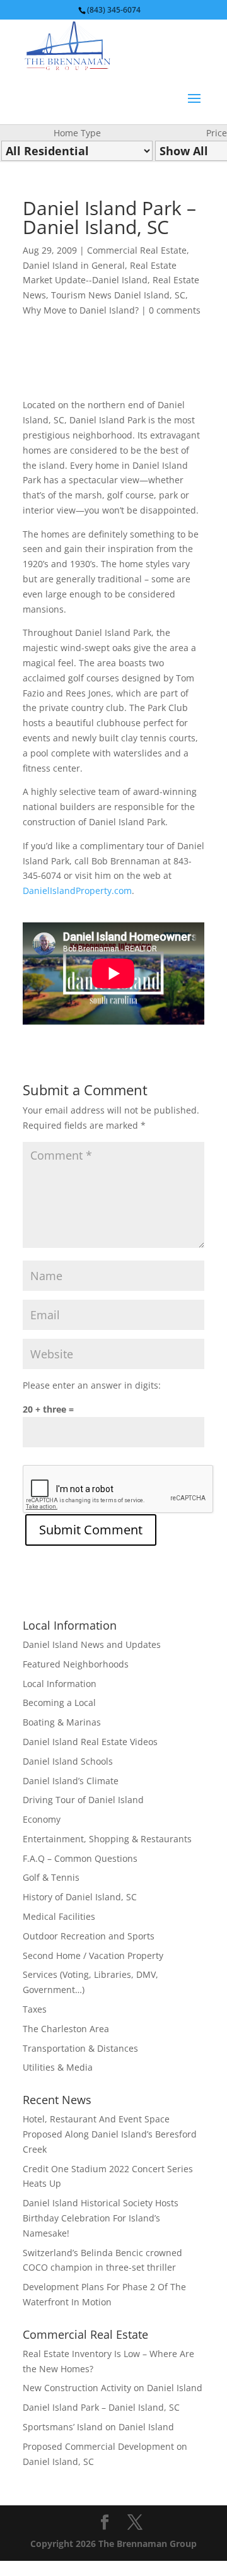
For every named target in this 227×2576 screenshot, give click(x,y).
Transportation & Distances (80, 2048)
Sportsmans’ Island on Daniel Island (98, 2427)
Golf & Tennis (51, 1877)
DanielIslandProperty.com (77, 891)
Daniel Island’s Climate (71, 1781)
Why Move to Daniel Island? (81, 310)
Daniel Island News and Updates (92, 1644)
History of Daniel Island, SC (80, 1897)
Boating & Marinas (62, 1722)
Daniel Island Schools (68, 1761)
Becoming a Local (59, 1703)
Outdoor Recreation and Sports (89, 1936)
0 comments (175, 310)
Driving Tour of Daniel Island (83, 1800)
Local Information (60, 1684)
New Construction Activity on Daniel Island (113, 2388)
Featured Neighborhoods (76, 1664)
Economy (42, 1819)
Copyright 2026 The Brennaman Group (113, 2544)
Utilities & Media (58, 2067)
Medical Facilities (59, 1916)
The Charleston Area (66, 2029)
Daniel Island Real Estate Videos (90, 1742)
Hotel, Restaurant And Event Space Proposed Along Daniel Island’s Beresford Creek (110, 2134)
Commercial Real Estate (137, 250)
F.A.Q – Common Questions (80, 1858)
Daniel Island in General (74, 265)
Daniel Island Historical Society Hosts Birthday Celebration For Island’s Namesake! (101, 2218)
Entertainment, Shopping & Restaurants (107, 1839)
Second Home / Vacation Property (93, 1956)
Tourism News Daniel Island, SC (118, 295)
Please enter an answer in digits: (92, 1385)
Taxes (35, 2009)
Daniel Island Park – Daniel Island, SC (101, 2407)
